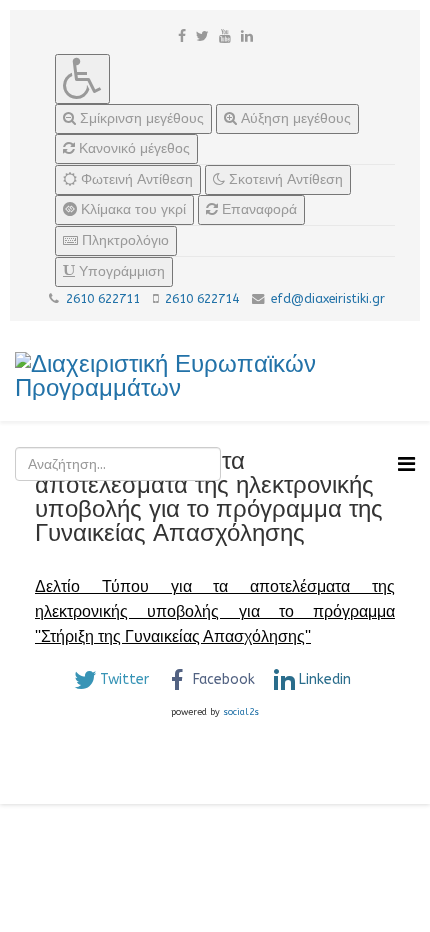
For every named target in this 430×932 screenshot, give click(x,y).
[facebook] (182, 36)
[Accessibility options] (82, 79)
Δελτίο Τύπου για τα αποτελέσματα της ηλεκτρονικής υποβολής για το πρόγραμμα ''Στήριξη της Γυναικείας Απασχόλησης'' (215, 611)
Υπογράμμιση (120, 271)
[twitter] (202, 36)
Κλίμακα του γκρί (131, 209)
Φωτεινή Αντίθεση (135, 179)
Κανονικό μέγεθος (132, 148)
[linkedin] (247, 36)
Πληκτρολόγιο (123, 240)
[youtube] (225, 36)
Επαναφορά (257, 209)
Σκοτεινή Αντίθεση (284, 179)
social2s (241, 712)
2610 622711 (103, 299)
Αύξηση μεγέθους (294, 118)
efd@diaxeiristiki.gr (328, 299)
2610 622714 (202, 299)
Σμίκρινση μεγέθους (140, 118)
